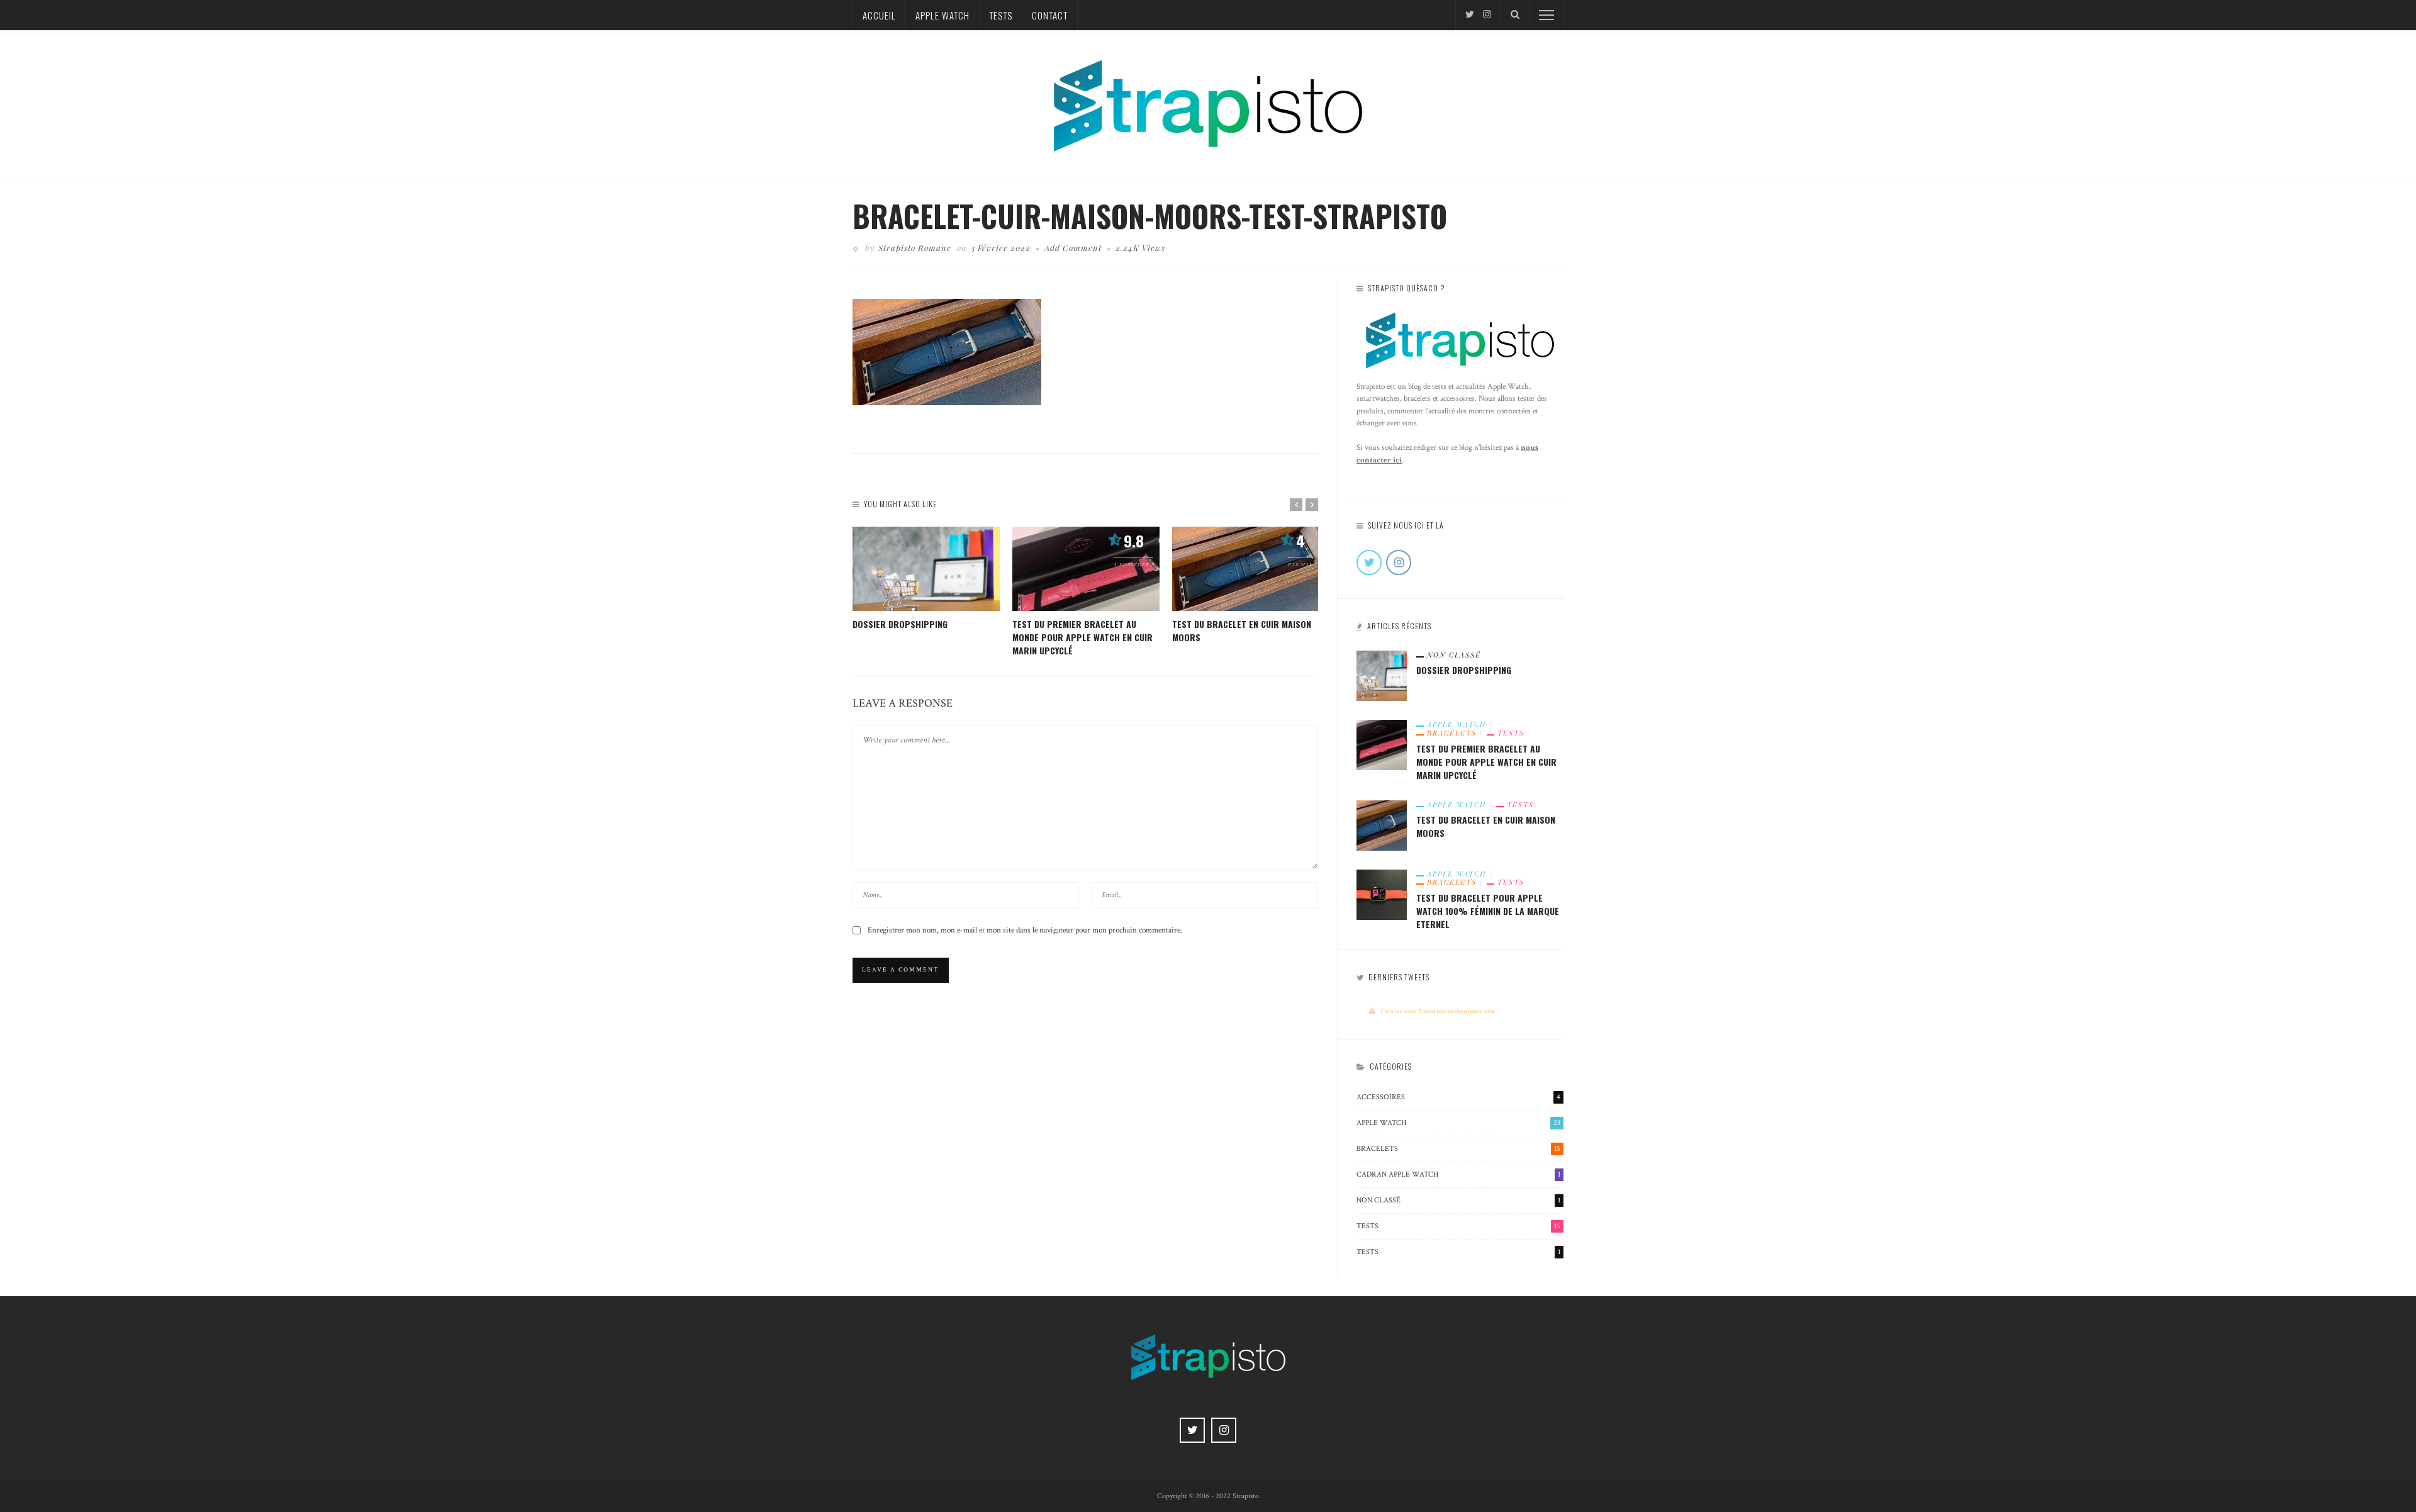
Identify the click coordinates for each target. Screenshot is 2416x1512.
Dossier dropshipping (900, 624)
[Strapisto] (1208, 104)
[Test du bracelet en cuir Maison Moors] (1246, 569)
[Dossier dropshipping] (926, 569)
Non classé (1454, 655)
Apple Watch (942, 15)
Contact (1050, 15)
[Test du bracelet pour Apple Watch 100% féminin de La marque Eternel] (1382, 893)
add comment (1073, 248)
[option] (926, 579)
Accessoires (1458, 1097)
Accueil (879, 15)
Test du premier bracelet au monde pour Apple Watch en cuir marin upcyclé (1082, 637)
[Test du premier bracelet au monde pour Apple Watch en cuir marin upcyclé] (1086, 569)
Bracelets (1452, 733)
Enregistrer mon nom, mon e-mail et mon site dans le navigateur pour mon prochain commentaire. (1025, 930)
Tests (1001, 15)
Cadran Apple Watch (1458, 1174)
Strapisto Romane (915, 248)
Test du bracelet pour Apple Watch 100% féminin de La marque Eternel (1488, 911)
